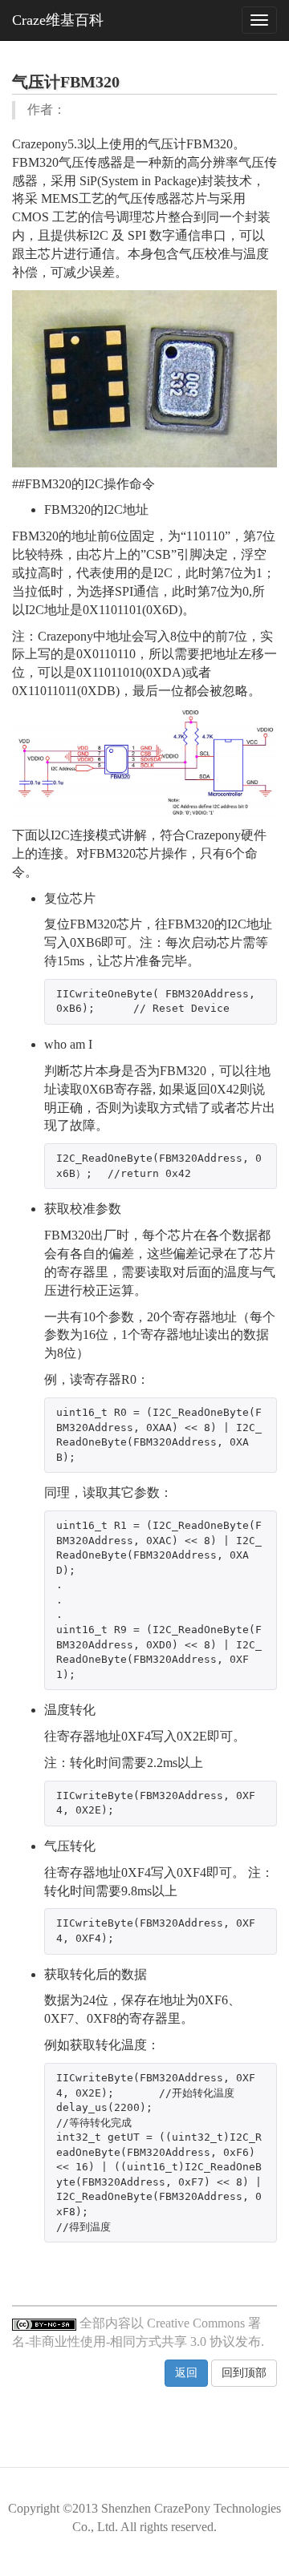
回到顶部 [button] (244, 2373)
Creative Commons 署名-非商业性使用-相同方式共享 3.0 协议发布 (136, 2332)
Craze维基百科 (58, 20)
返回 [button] (186, 2373)
